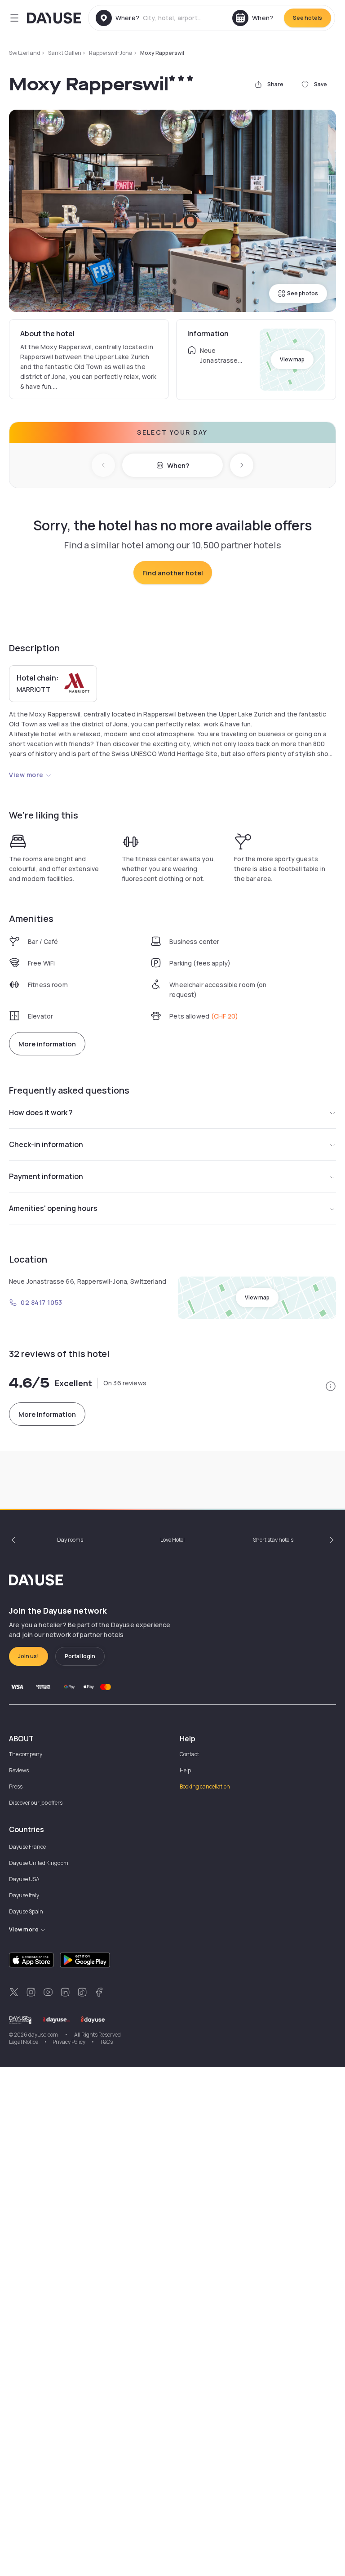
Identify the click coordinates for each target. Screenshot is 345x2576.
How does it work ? (41, 1112)
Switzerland (25, 53)
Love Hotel (172, 1540)
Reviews (19, 1770)
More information (47, 1044)
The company (26, 1754)
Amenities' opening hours (53, 1208)
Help (185, 1770)
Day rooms (70, 1540)
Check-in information (46, 1144)
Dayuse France (27, 1847)
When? (178, 465)
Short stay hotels (273, 1540)
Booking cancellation (205, 1786)
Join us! (29, 1656)
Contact (189, 1754)
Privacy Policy (69, 2042)
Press (16, 1786)
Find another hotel (173, 573)
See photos (303, 293)
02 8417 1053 (42, 1302)
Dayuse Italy (24, 1895)
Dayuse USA (24, 1879)
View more (26, 775)
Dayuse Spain (26, 1911)
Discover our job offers (36, 1803)
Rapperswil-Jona (111, 53)
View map (292, 359)
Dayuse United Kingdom (39, 1863)
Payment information (46, 1176)
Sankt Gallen (65, 53)
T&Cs (106, 2042)
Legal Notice (24, 2042)
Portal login (80, 1656)
